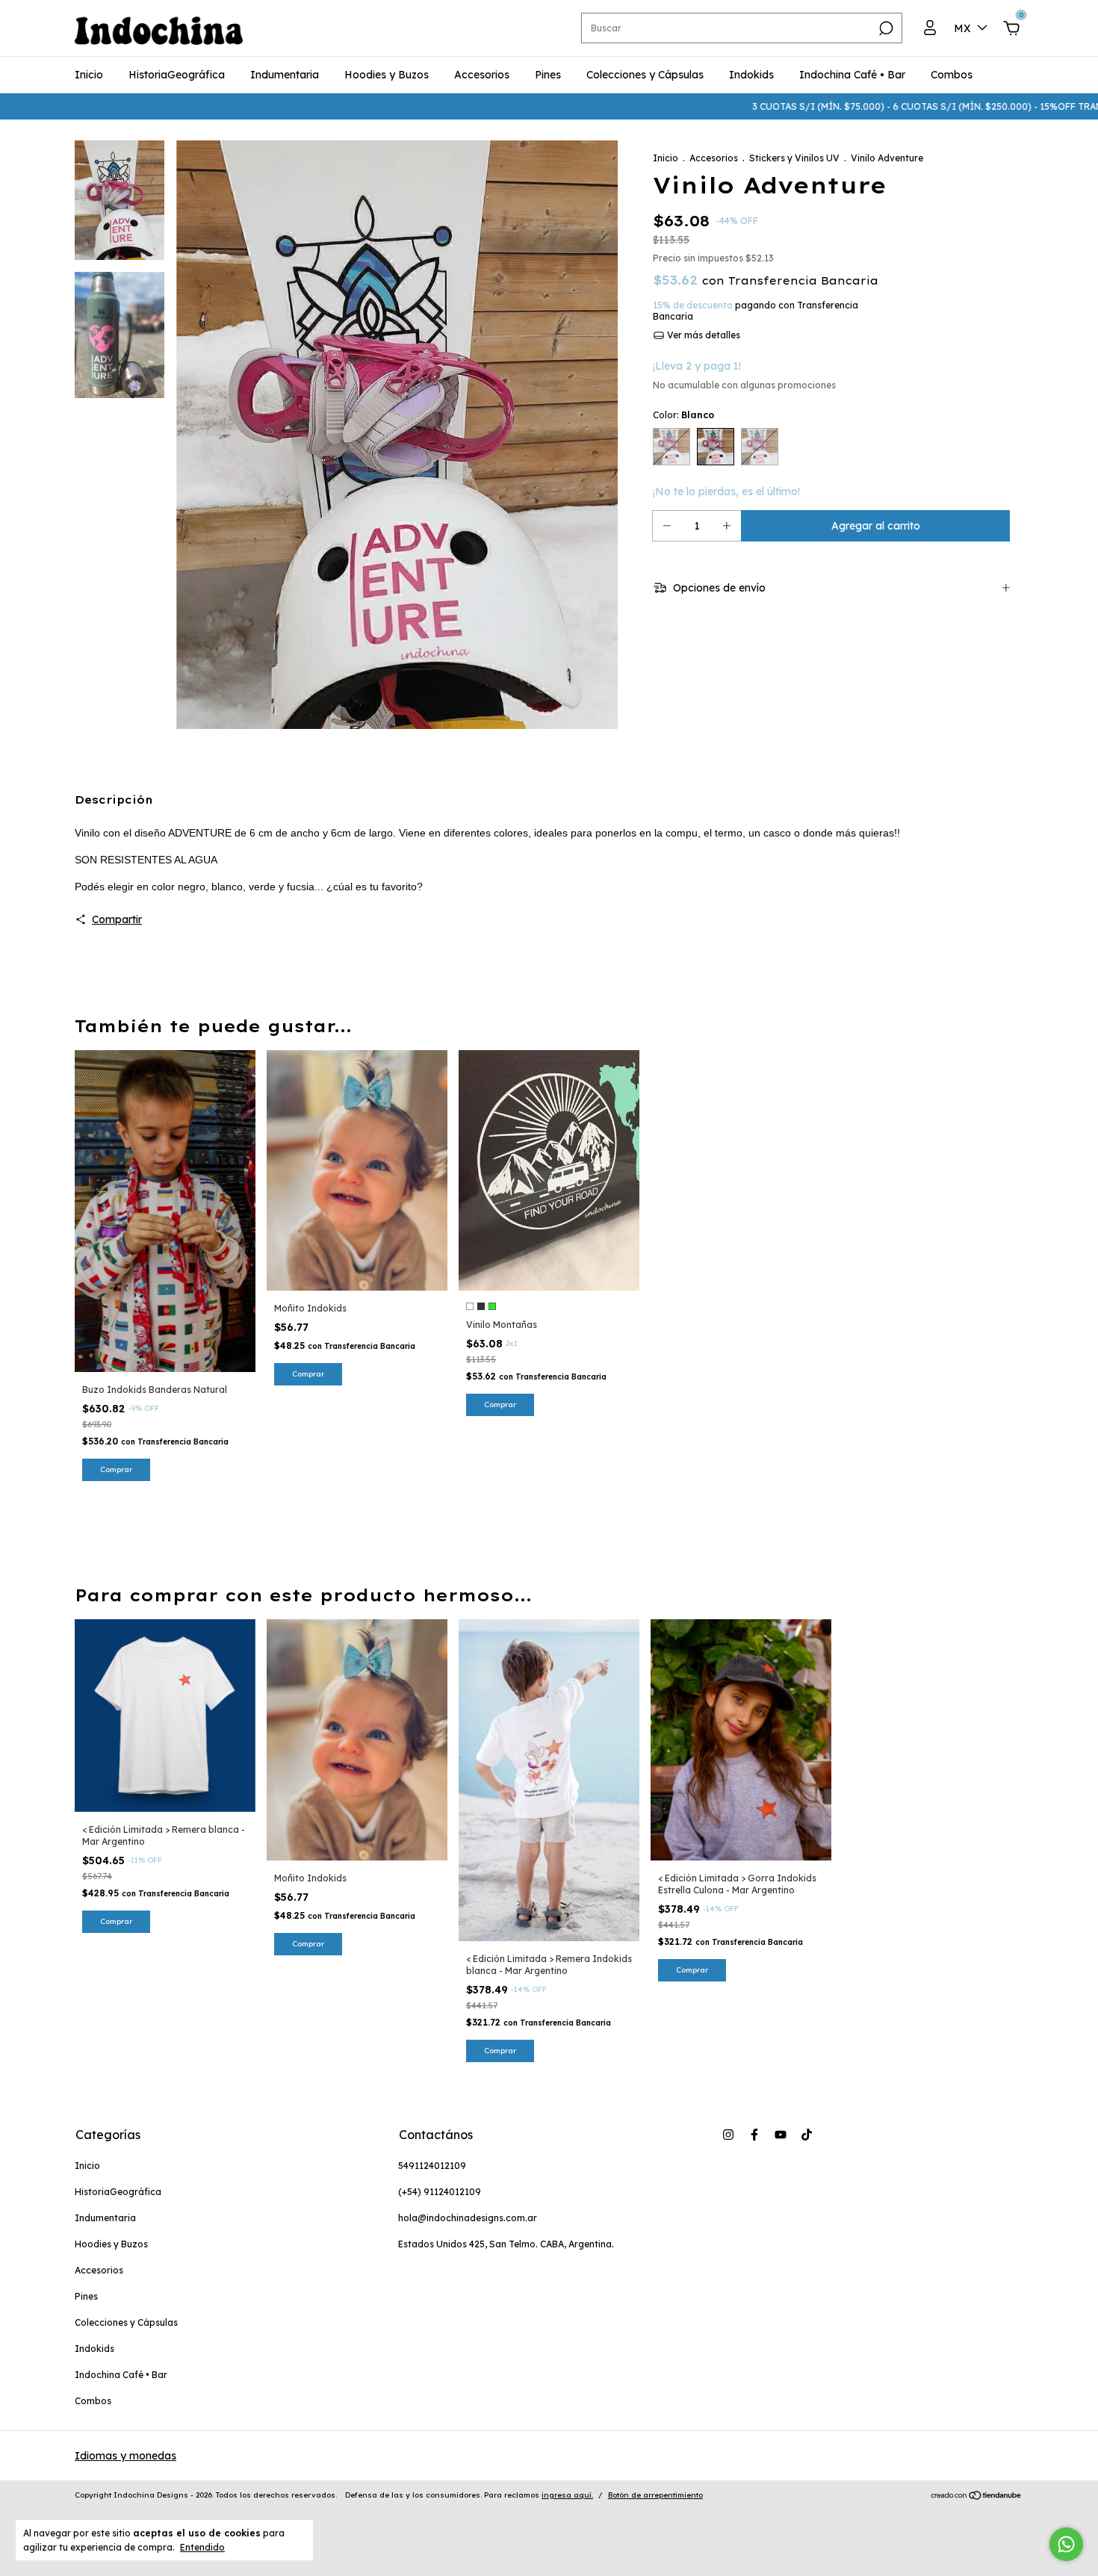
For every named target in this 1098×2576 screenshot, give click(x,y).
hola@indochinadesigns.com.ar (468, 2218)
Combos (952, 75)
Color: (683, 415)
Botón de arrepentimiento (655, 2495)
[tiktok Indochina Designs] (807, 2135)
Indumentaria (285, 75)
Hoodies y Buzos (387, 75)
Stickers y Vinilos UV (794, 158)
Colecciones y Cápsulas (645, 75)
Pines (548, 75)
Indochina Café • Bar (852, 75)
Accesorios (482, 75)
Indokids (751, 75)
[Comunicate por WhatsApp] (1066, 2544)
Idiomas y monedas (125, 2456)
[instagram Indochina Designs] (728, 2135)
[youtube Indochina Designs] (781, 2135)
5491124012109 (432, 2166)
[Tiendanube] (977, 2497)
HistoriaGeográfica (177, 75)
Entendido (202, 2547)
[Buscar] (885, 28)
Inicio (89, 75)
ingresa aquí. (567, 2495)
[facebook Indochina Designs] (754, 2135)
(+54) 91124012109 (440, 2192)
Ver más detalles (702, 335)
